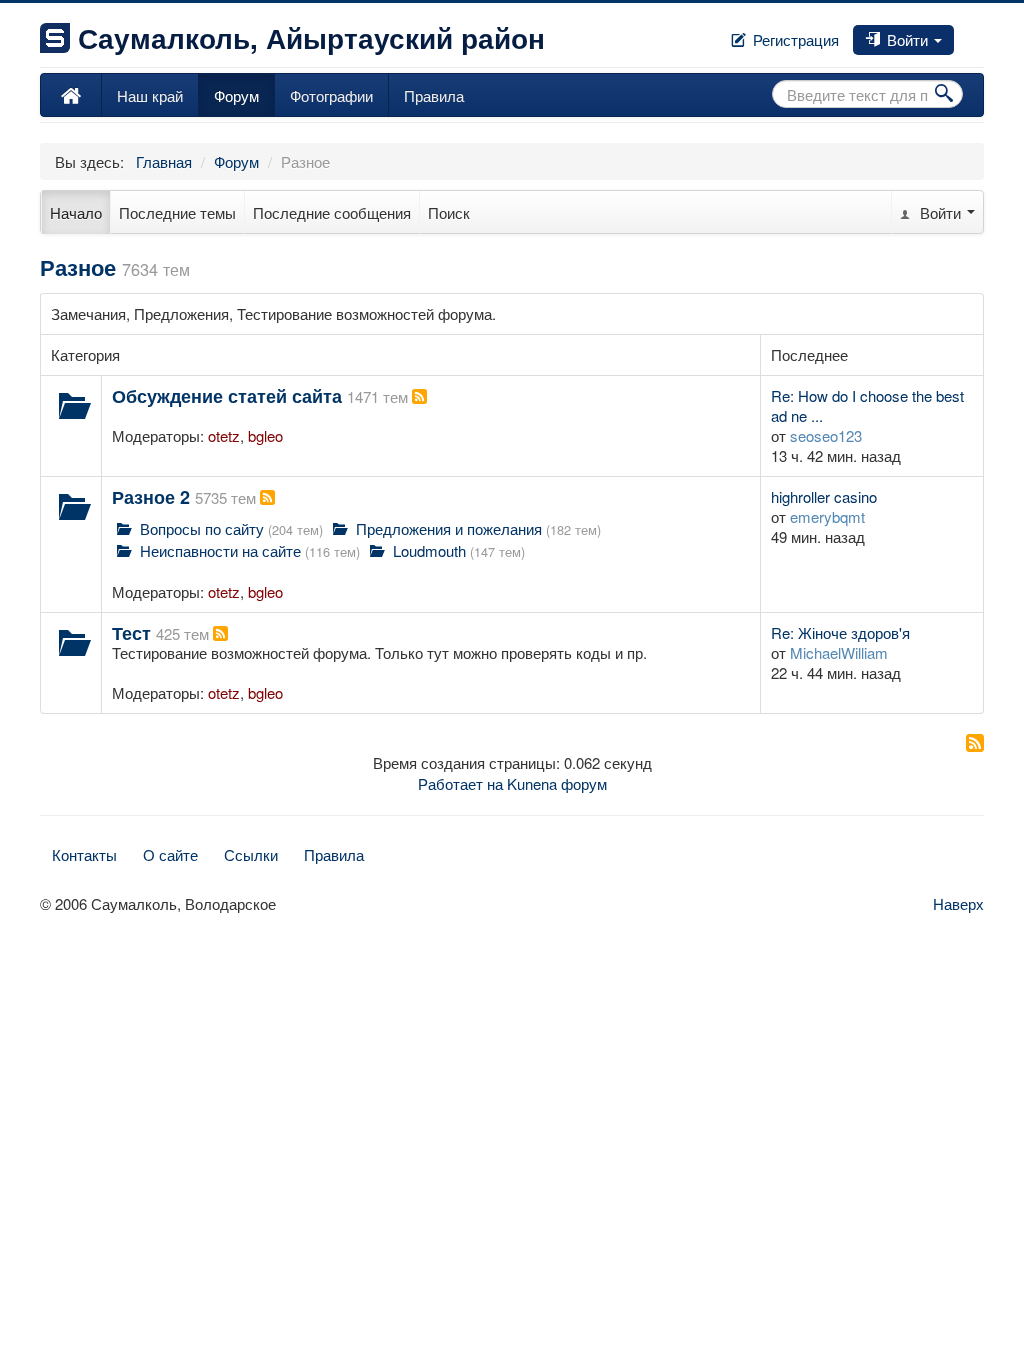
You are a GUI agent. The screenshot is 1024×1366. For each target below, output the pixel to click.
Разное (78, 267)
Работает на (460, 783)
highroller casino (824, 496)
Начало (76, 212)
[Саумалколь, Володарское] (71, 95)
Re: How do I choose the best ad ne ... (867, 405)
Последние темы (177, 212)
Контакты (84, 854)
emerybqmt (827, 516)
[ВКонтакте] (966, 33)
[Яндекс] (982, 33)
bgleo (265, 435)
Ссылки (251, 854)
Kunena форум (557, 783)
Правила (434, 95)
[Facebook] (958, 33)
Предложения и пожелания (449, 528)
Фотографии (331, 95)
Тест (131, 633)
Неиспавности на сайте (220, 550)
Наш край (150, 95)
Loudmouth (429, 550)
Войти (907, 39)
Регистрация (794, 39)
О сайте (170, 854)
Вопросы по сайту (202, 528)
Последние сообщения (332, 212)
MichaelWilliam (839, 652)
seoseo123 (826, 435)
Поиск (449, 212)
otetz (224, 435)
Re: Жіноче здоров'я (840, 632)
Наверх (958, 903)
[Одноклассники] (974, 33)
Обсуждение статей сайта (227, 396)
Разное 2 (151, 497)
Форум (236, 95)
